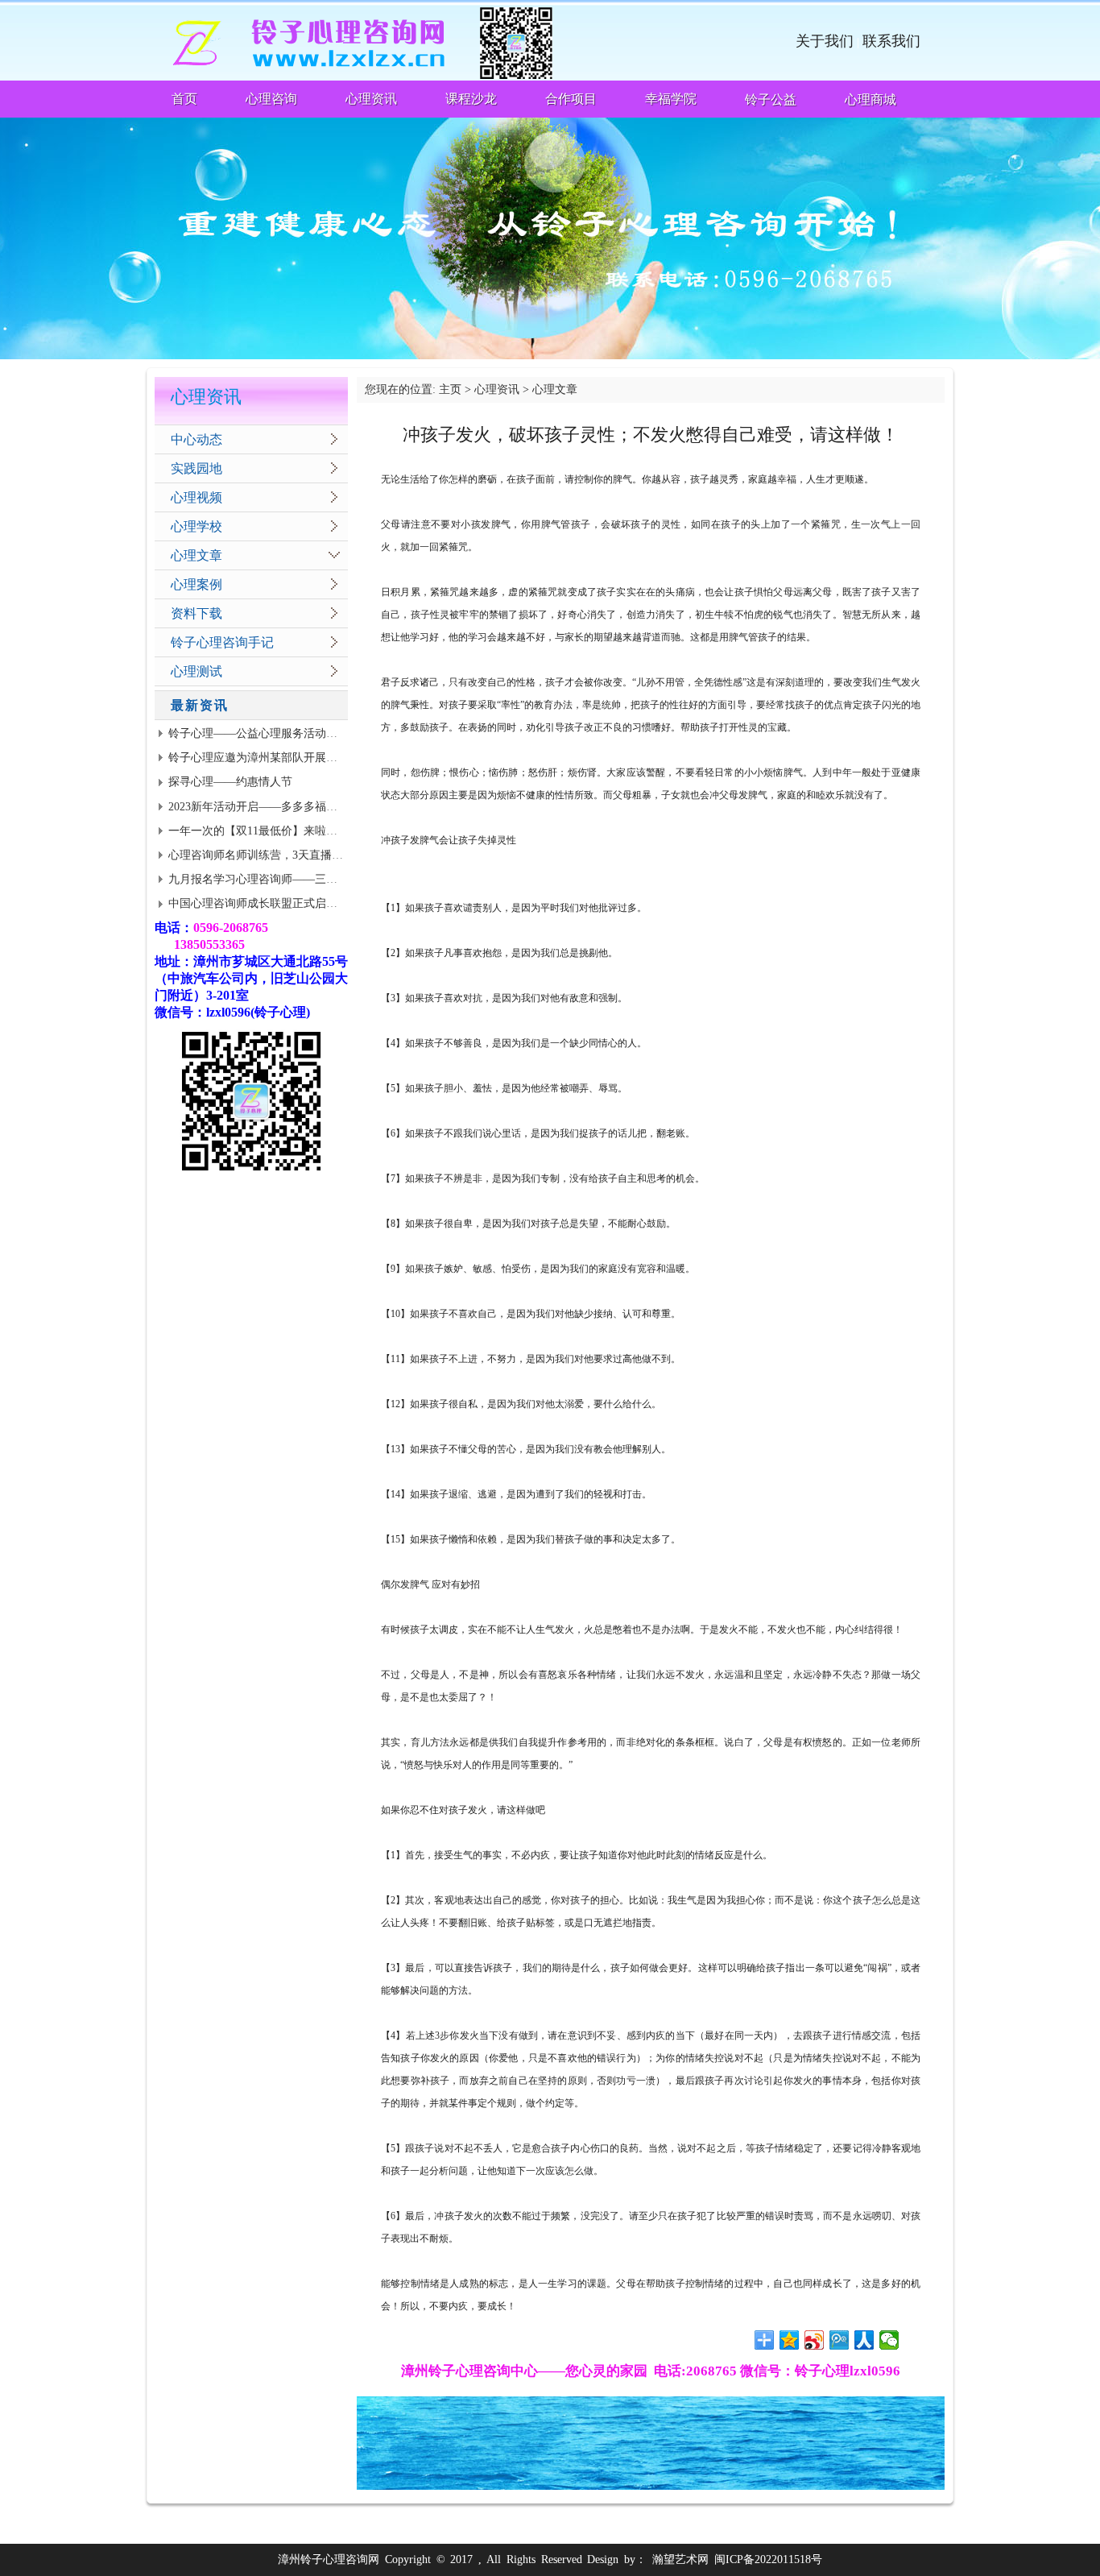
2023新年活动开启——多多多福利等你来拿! (277, 807)
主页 (450, 389)
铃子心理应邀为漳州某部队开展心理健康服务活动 (292, 758)
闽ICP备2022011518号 (768, 2559)
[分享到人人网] (864, 2340)
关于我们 (825, 41)
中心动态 (196, 439)
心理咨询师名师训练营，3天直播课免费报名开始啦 (295, 855)
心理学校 (196, 526)
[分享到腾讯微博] (839, 2340)
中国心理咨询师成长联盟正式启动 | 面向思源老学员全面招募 (319, 903)
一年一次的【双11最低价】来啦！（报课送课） (287, 831)
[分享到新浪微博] (815, 2340)
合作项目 (571, 99)
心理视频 (196, 497)
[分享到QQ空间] (790, 2340)
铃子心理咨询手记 (222, 642)
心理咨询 (271, 99)
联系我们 (891, 41)
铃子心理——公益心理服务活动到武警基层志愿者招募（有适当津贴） (343, 733)
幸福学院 (671, 99)
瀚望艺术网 (680, 2559)
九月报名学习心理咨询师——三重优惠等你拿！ (287, 879)
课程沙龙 (471, 99)
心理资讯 (371, 99)
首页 (184, 99)
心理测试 (196, 671)
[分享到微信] (889, 2340)
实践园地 (196, 468)
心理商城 (870, 99)
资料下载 (196, 613)
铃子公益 (771, 99)
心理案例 (196, 584)
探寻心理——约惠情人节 (230, 782)
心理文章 (196, 555)
